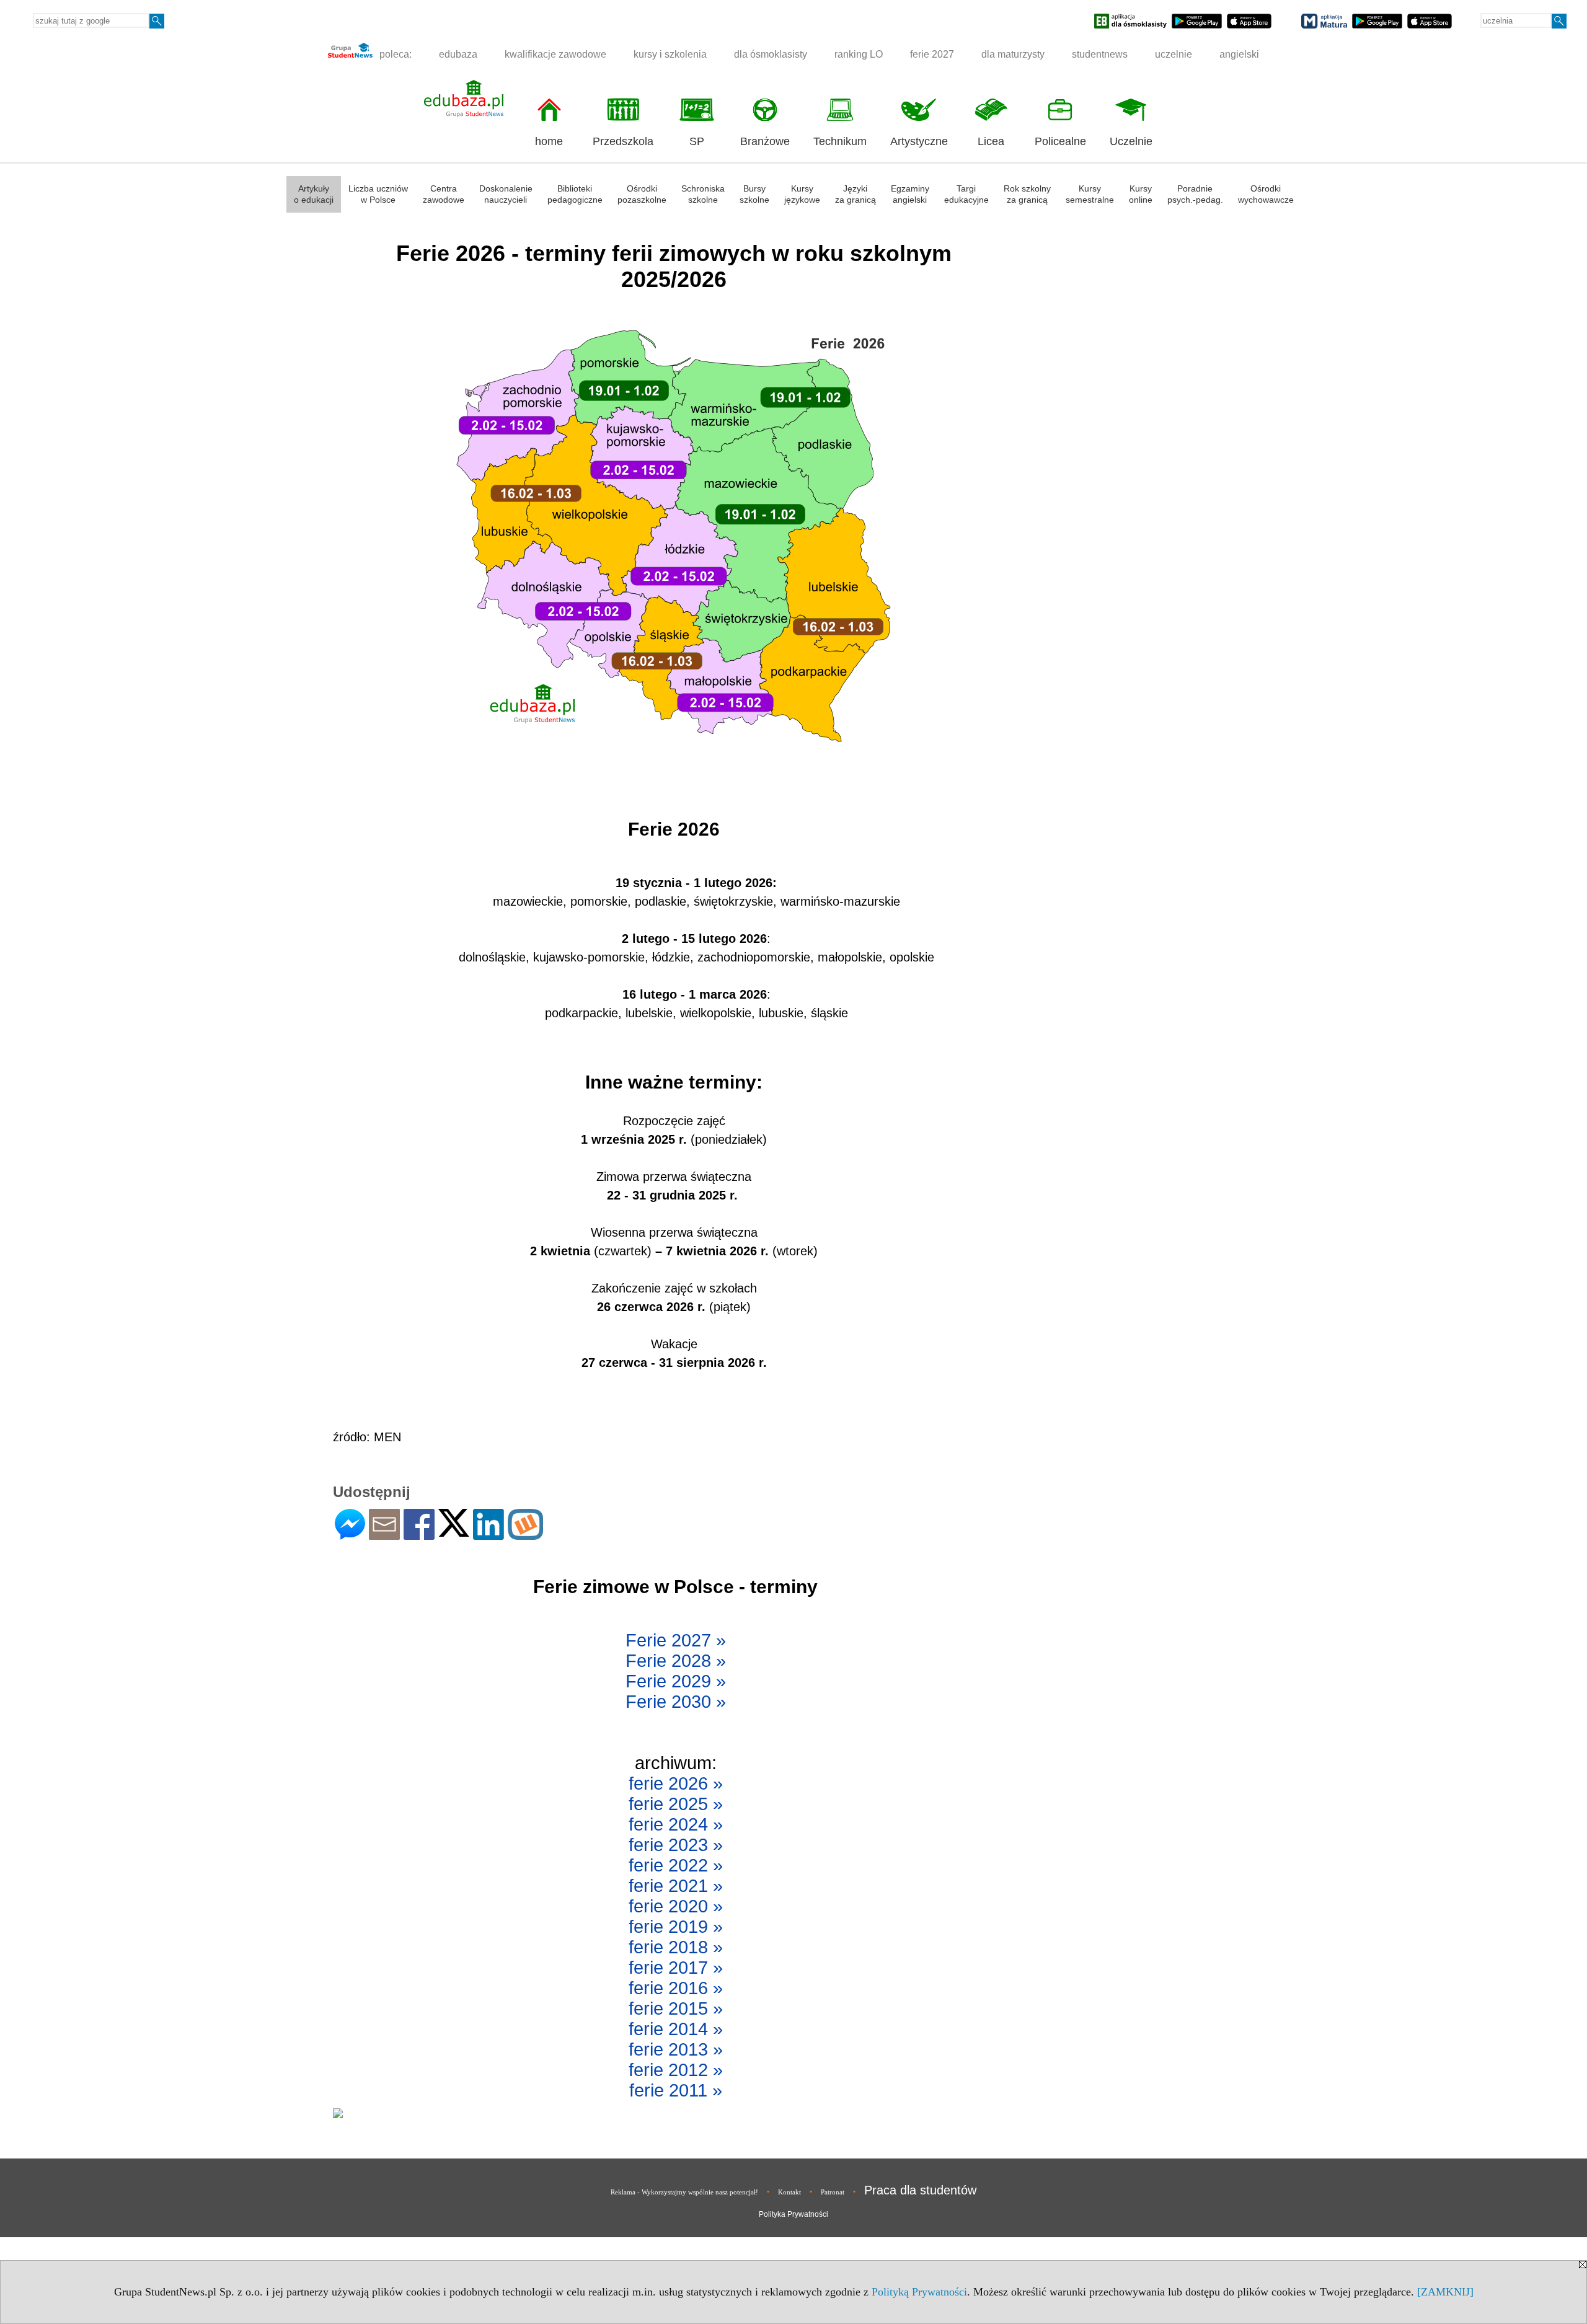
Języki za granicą (855, 194)
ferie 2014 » (676, 2029)
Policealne (1060, 141)
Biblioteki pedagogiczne (575, 194)
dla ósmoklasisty (771, 54)
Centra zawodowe (444, 194)
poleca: (394, 54)
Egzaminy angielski (910, 194)
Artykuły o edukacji (314, 194)
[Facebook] (419, 1535)
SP (697, 141)
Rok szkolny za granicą (1027, 194)
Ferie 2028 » (676, 1661)
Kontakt (789, 2192)
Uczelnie (1131, 141)
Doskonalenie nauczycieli (506, 194)
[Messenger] (350, 1535)
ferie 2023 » (676, 1845)
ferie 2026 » (676, 1783)
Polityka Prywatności (793, 2214)
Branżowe (765, 141)
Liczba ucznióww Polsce (378, 194)
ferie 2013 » (676, 2049)
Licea (991, 141)
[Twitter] (454, 1531)
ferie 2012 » (676, 2070)
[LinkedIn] (488, 1535)
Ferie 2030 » (676, 1702)
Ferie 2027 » (676, 1640)
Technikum (840, 141)
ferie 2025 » (676, 1804)
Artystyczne (919, 141)
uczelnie (1174, 54)
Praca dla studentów (920, 2190)
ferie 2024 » (676, 1824)
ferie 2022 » (676, 1865)
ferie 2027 (932, 54)
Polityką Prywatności (919, 2292)
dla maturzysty (1013, 54)
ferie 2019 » (676, 1927)
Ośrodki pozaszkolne (642, 194)
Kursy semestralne (1090, 194)
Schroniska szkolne (703, 194)
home (549, 141)
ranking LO (859, 54)
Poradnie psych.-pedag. (1195, 194)
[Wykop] (525, 1535)
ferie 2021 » (676, 1886)
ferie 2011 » (676, 2090)
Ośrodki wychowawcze (1266, 194)
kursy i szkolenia (670, 54)
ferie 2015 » (676, 2008)
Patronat (833, 2192)
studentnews (1100, 54)
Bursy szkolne (754, 194)
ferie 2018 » (676, 1947)
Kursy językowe (802, 194)
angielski (1239, 54)
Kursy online (1141, 194)
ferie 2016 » (676, 1988)
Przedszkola (623, 141)
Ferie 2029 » (676, 1681)
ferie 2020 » (676, 1906)
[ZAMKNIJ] (1445, 2292)
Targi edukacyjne (966, 194)
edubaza (458, 54)
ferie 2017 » (676, 1968)
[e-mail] (384, 1535)
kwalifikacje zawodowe (555, 54)
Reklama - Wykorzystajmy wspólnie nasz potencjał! (684, 2192)
